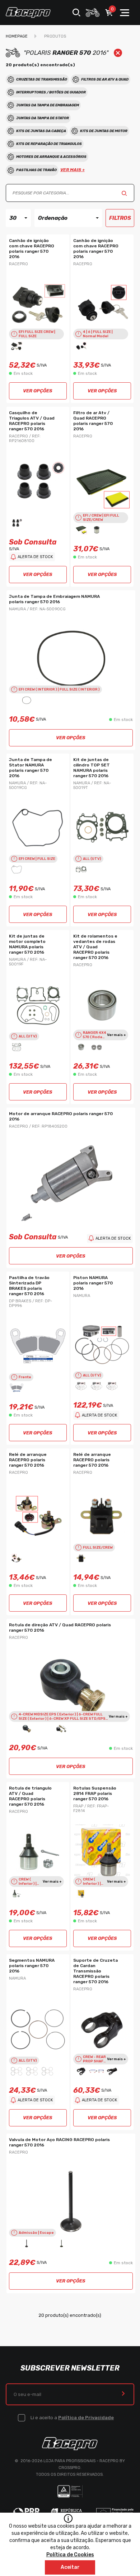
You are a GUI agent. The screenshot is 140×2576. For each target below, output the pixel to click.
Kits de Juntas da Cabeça (41, 131)
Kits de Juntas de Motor (104, 131)
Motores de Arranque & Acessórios (51, 157)
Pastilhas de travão (36, 170)
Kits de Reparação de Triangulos (49, 144)
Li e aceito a (72, 2418)
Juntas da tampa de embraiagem (48, 105)
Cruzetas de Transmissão (42, 79)
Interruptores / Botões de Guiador (51, 92)
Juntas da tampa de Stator (43, 118)
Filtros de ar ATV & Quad (105, 79)
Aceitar (70, 2567)
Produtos (55, 36)
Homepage (17, 36)
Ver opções (38, 391)
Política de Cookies (70, 2555)
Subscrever (123, 2394)
